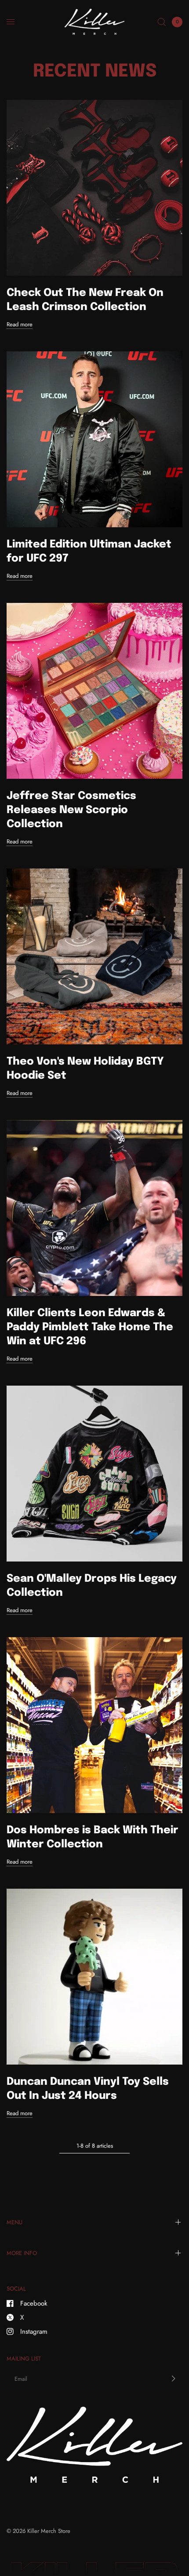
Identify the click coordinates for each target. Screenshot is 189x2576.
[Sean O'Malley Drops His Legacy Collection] (94, 1474)
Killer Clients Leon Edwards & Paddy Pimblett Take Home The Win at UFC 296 (90, 1327)
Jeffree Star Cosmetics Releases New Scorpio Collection (71, 810)
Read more (20, 324)
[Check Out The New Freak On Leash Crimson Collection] (94, 188)
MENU (15, 2222)
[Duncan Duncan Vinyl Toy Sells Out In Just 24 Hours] (94, 1977)
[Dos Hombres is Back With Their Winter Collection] (94, 1725)
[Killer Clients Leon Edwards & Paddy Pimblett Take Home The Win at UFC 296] (94, 1208)
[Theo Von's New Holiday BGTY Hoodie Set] (94, 956)
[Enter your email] (174, 2379)
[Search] (162, 22)
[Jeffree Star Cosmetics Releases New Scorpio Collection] (94, 691)
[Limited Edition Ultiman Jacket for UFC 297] (94, 439)
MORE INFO (22, 2253)
